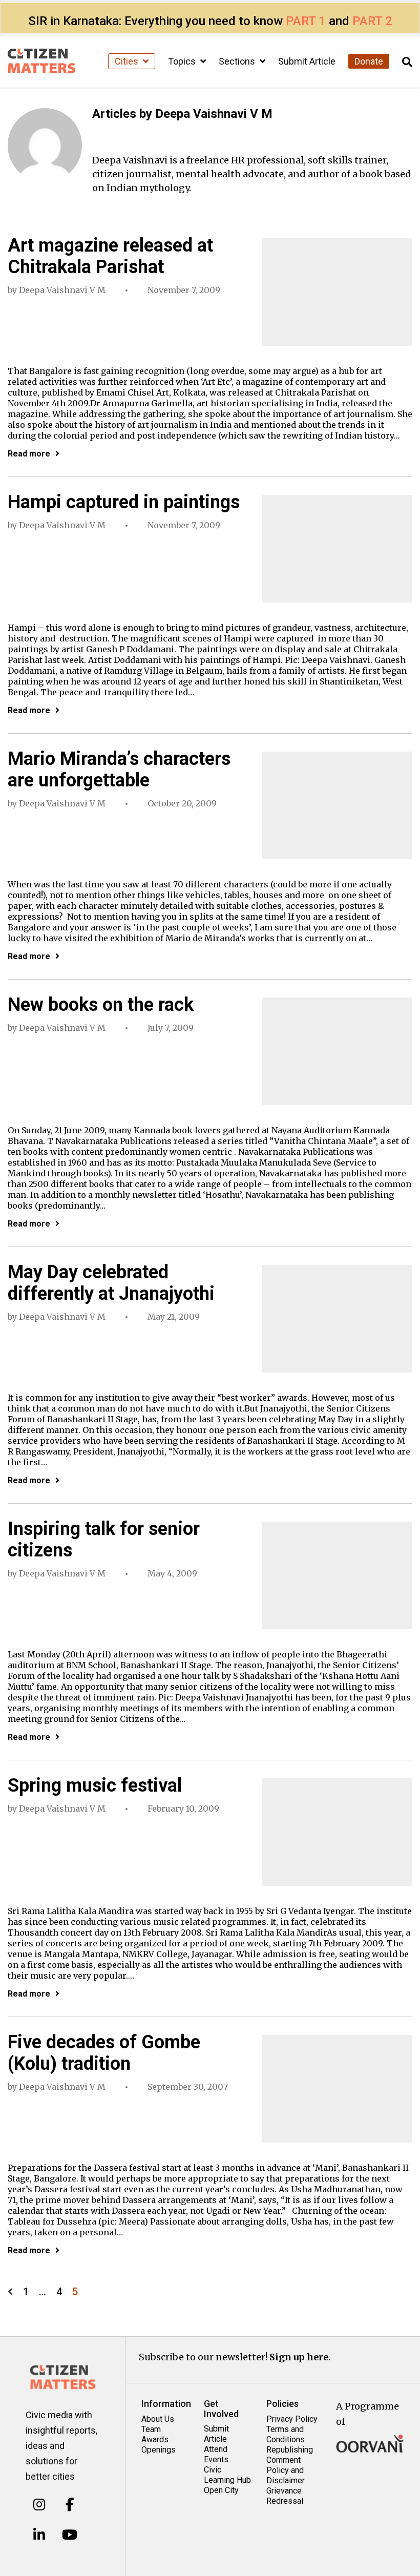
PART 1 (306, 21)
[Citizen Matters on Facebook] (70, 2505)
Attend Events (216, 2454)
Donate (369, 61)
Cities (128, 61)
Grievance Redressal (285, 2496)
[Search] (407, 62)
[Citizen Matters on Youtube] (70, 2535)
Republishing (290, 2450)
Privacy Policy (292, 2419)
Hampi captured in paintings (124, 502)
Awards (155, 2439)
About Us (158, 2419)
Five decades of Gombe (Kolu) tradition (104, 2053)
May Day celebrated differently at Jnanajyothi (111, 1283)
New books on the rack (101, 1005)
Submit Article (307, 61)
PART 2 (372, 21)
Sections (238, 61)
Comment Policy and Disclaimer (286, 2470)
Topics (183, 61)
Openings (159, 2450)
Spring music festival (95, 1785)
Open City (221, 2490)
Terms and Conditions (286, 2434)
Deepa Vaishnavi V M (62, 290)
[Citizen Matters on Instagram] (39, 2505)
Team (151, 2429)
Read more (29, 454)
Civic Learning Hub (227, 2475)
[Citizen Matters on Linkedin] (39, 2535)
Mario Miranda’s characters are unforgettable (119, 770)
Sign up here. (300, 2357)
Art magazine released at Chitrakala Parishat (110, 256)
